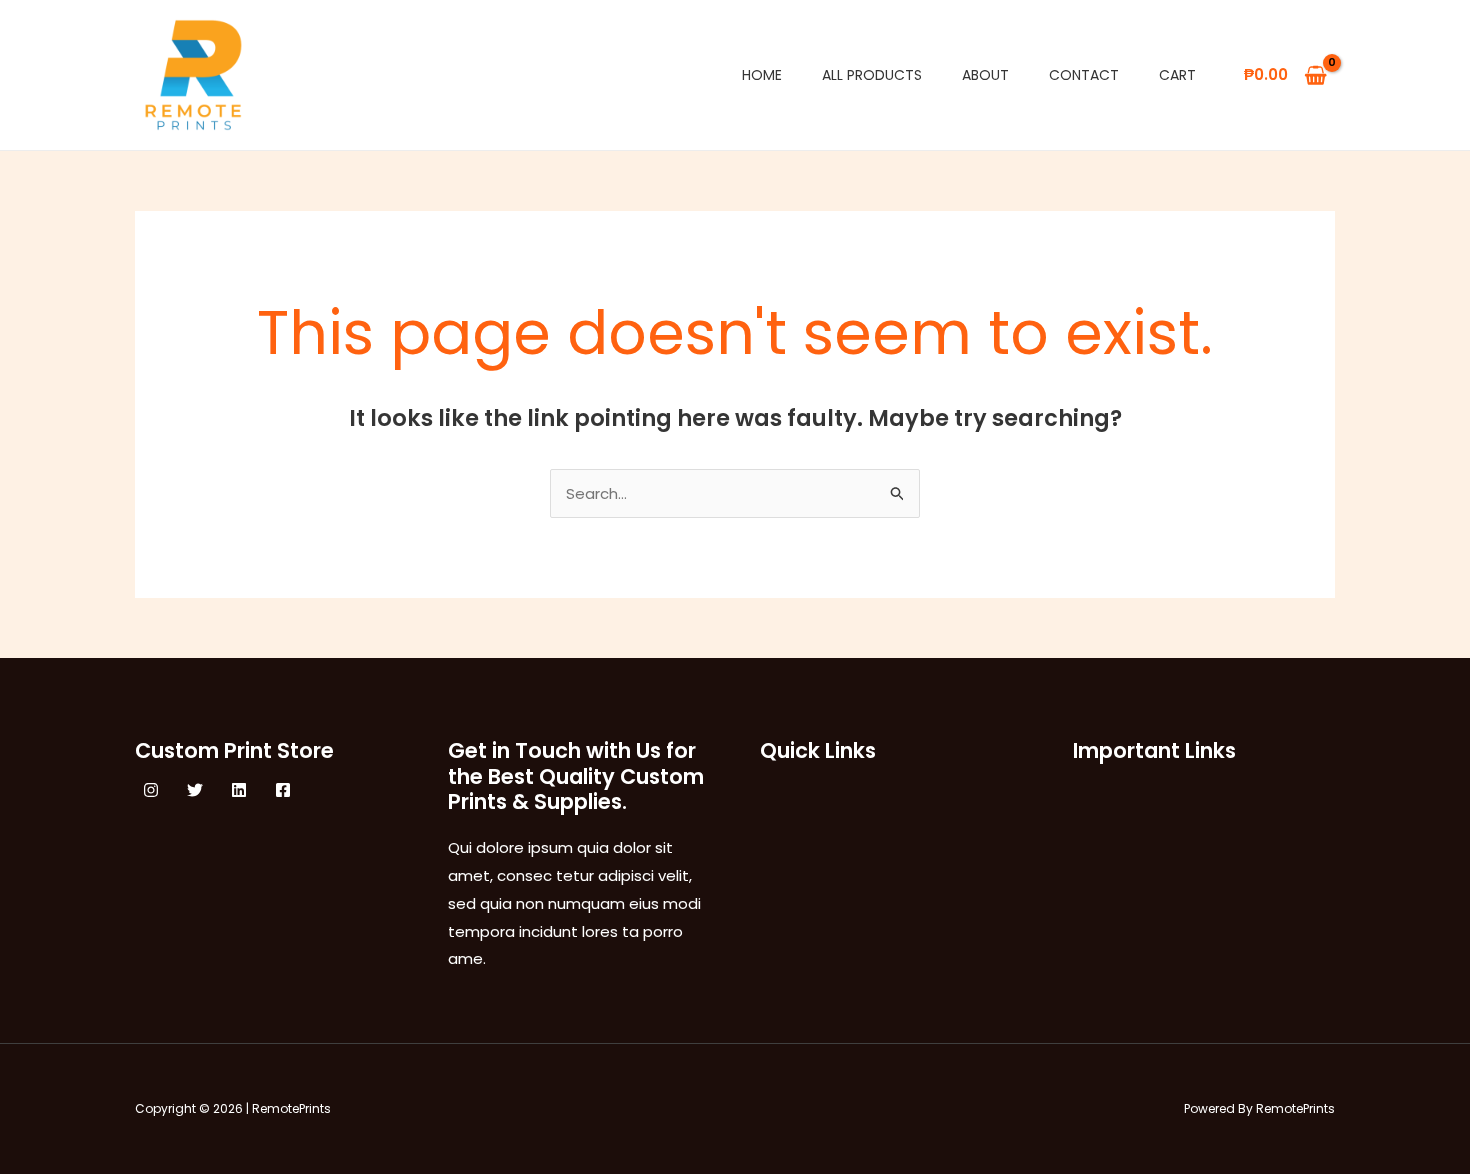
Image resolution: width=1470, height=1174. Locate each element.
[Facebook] (283, 790)
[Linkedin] (239, 790)
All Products (872, 75)
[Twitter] (195, 790)
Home (762, 75)
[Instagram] (151, 790)
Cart (1177, 75)
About (985, 75)
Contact (1084, 75)
